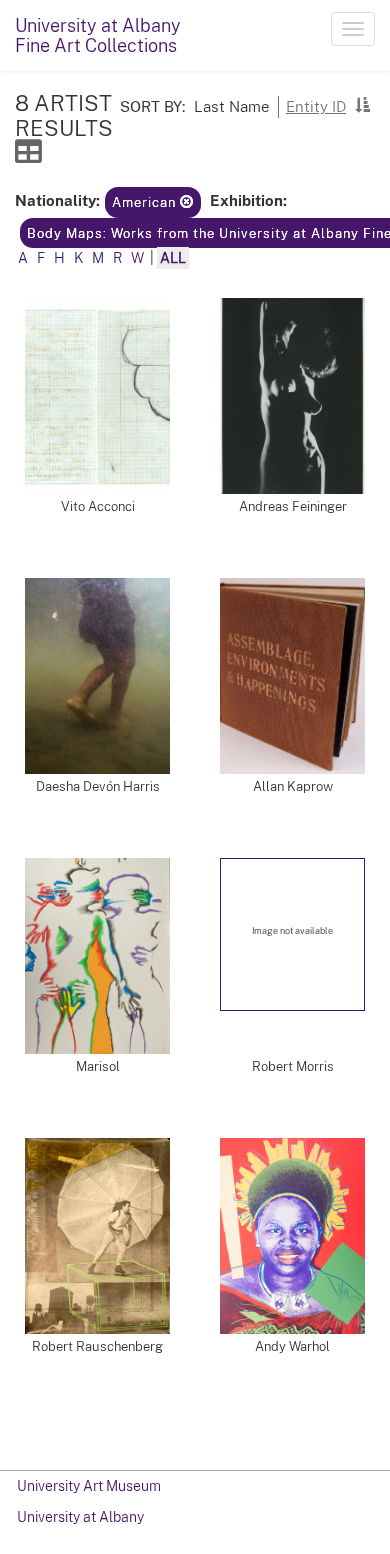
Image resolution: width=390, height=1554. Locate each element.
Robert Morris (293, 1066)
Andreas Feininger (293, 506)
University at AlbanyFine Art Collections (98, 35)
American (146, 202)
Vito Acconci (98, 506)
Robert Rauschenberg (97, 1346)
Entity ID (316, 106)
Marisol (98, 1066)
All (173, 258)
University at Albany (80, 1517)
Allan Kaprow (293, 786)
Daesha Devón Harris (98, 786)
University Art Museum (89, 1486)
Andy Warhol (292, 1346)
